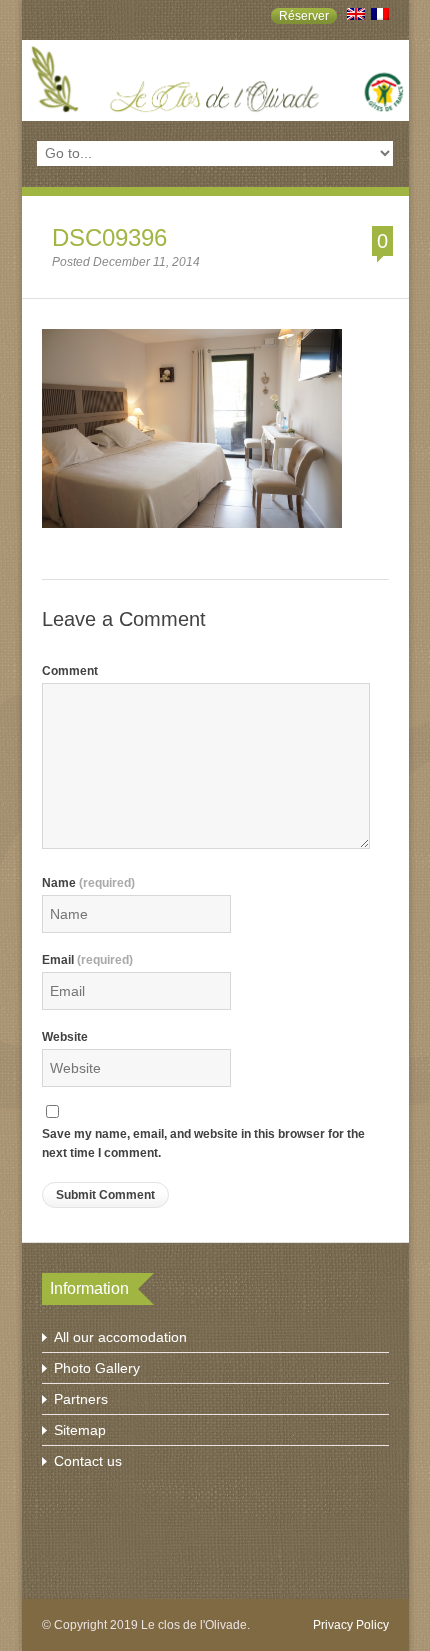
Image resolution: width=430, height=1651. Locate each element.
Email (87, 960)
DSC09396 (109, 237)
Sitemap (80, 1430)
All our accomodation (120, 1337)
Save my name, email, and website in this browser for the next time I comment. (203, 1143)
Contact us (88, 1461)
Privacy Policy (351, 1625)
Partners (81, 1399)
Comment (70, 671)
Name (88, 883)
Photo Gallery (97, 1368)
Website (65, 1037)
